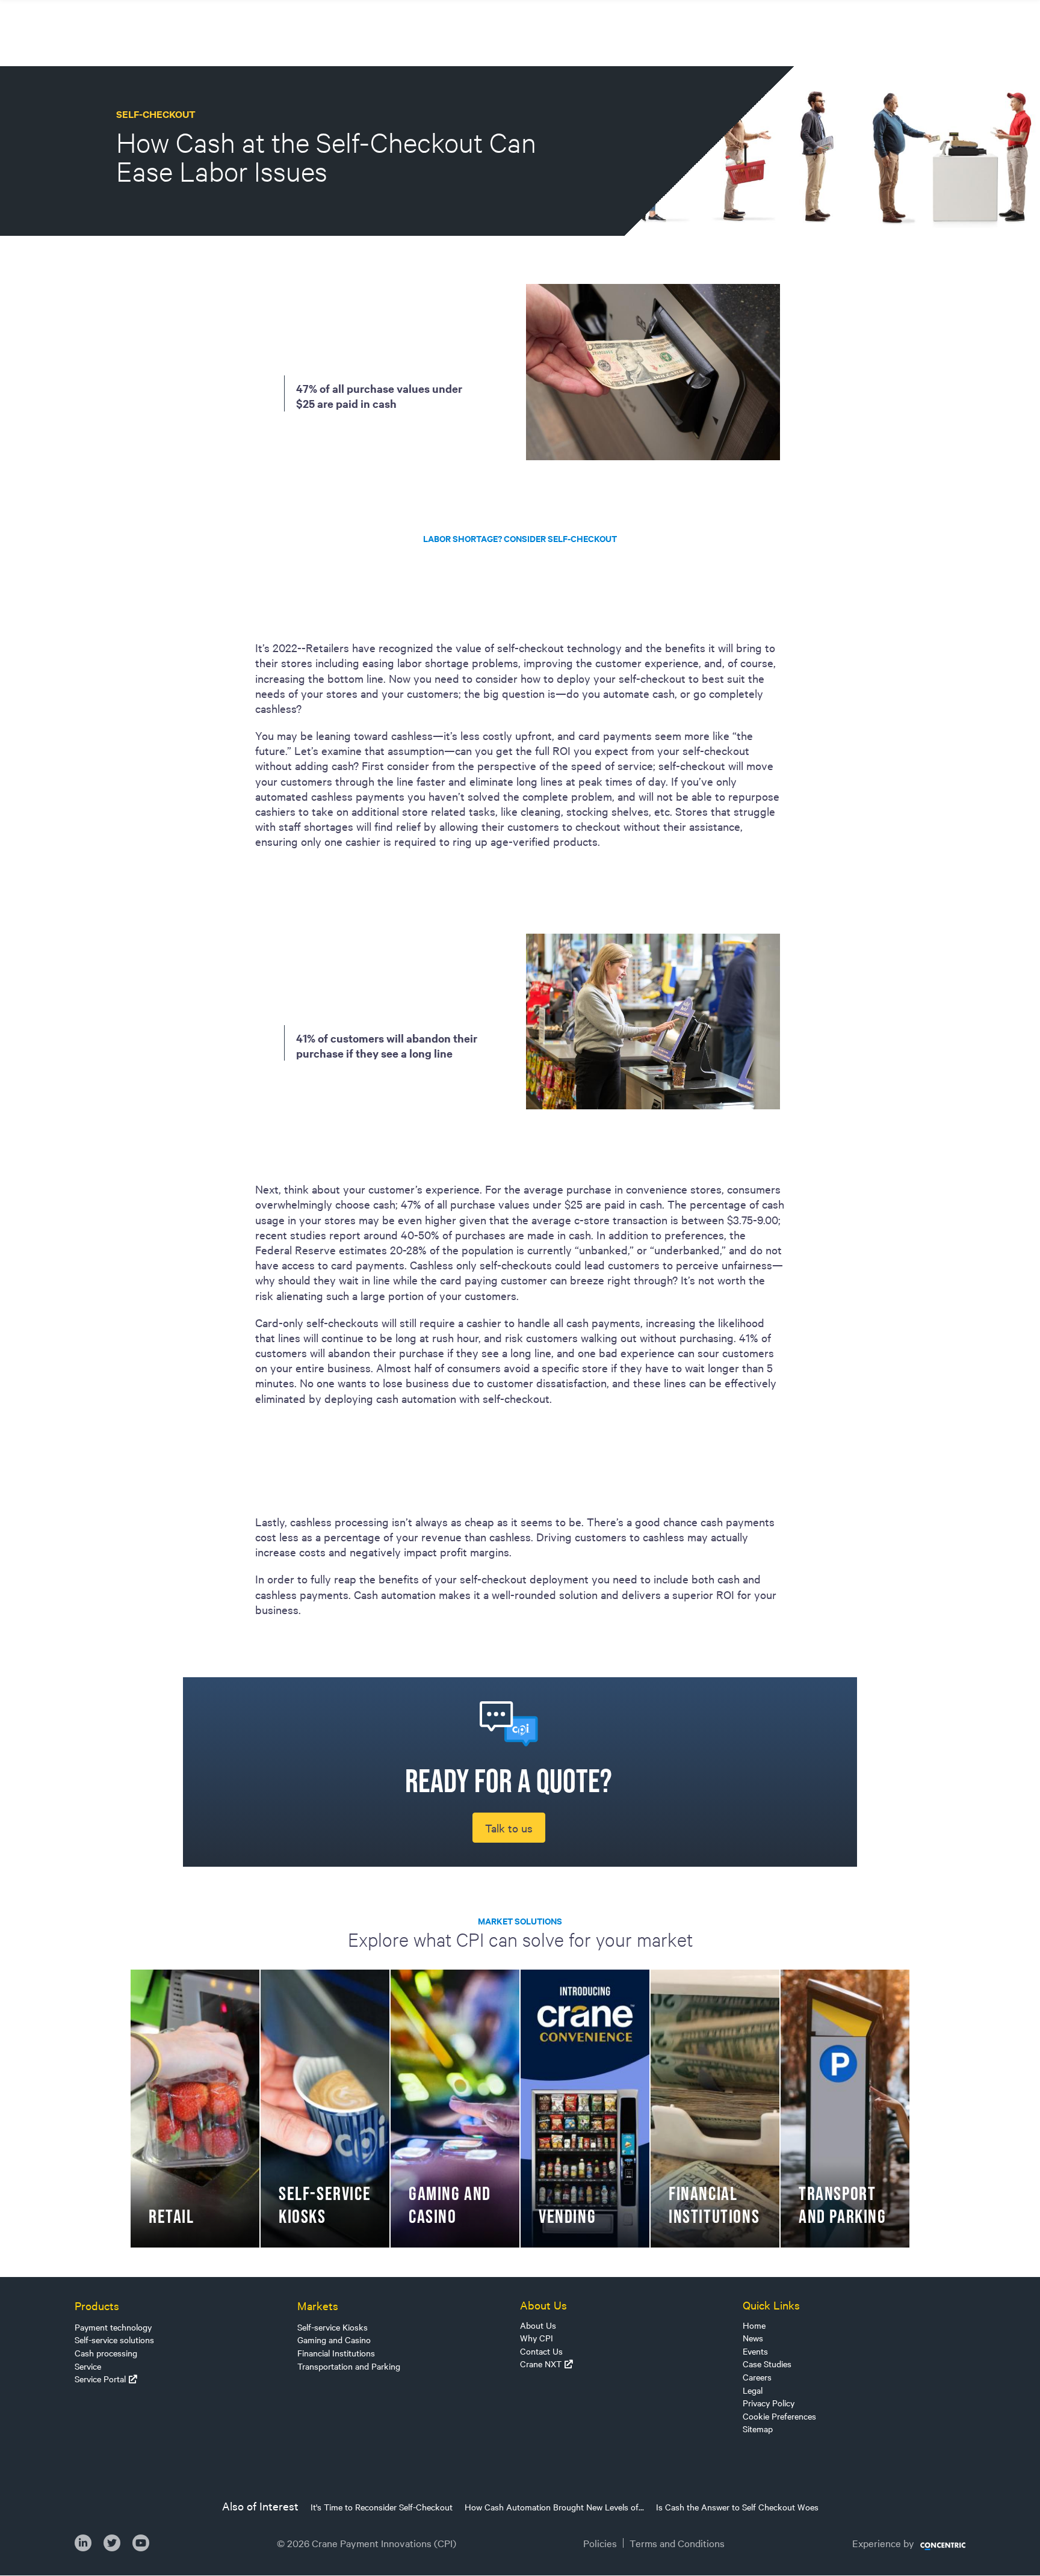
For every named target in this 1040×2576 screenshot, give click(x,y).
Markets (318, 2305)
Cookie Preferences (779, 2416)
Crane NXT (541, 2364)
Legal (753, 2390)
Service (88, 2366)
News (753, 2338)
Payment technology (113, 2327)
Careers (757, 2377)
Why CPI (537, 2338)
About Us (538, 2325)
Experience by (883, 2543)
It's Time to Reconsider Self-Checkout (382, 2507)
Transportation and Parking (349, 2366)
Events (755, 2351)
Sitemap (758, 2429)
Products (97, 2305)
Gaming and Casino (334, 2340)
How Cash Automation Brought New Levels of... (554, 2507)
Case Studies (767, 2364)
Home (754, 2325)
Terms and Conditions (677, 2543)
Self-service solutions (114, 2340)
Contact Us (541, 2351)
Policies (600, 2543)
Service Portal (100, 2379)
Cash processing (106, 2353)
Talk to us (509, 1828)
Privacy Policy (769, 2403)
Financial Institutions (336, 2353)
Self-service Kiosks (333, 2327)
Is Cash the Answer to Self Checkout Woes (737, 2507)
